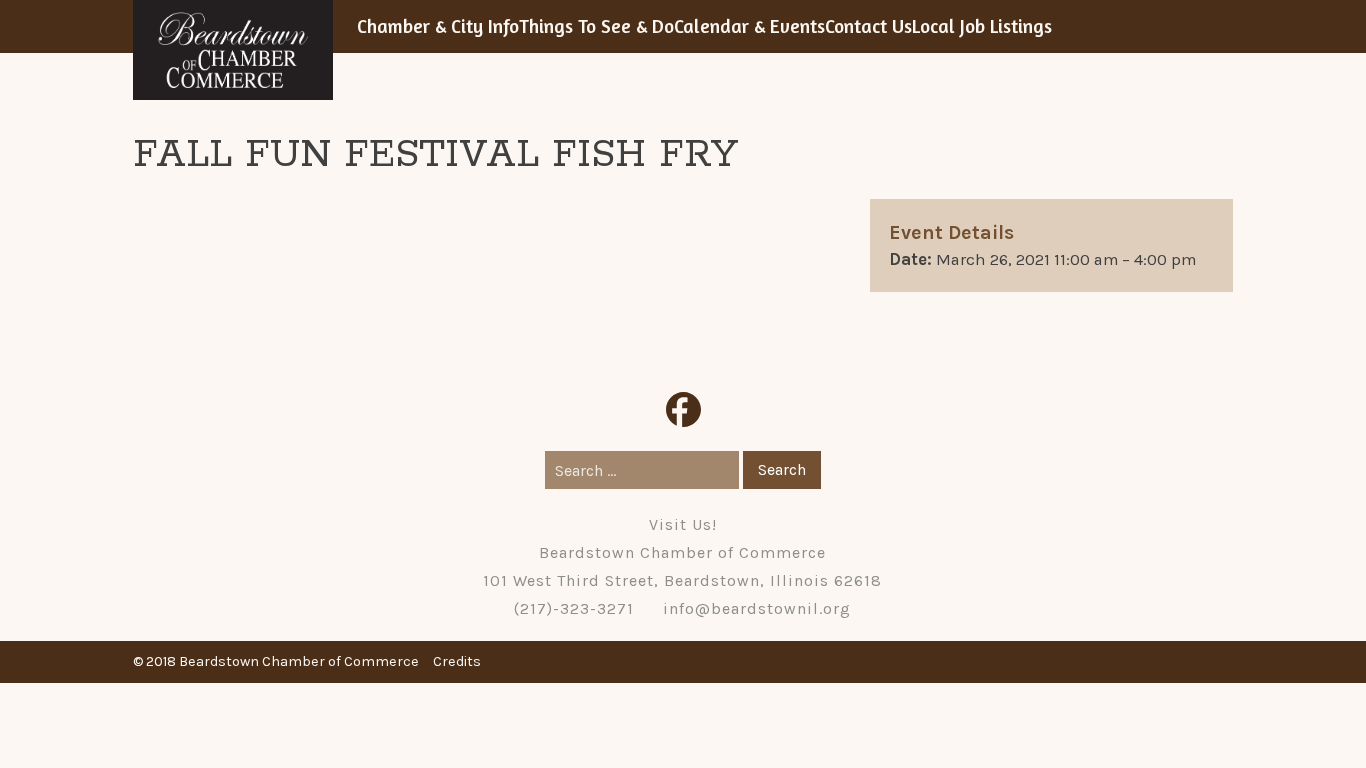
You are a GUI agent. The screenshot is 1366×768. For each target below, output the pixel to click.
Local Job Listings (982, 26)
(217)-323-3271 (574, 608)
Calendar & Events (749, 26)
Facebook (683, 409)
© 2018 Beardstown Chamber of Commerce (276, 661)
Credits (457, 661)
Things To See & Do (596, 26)
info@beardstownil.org (757, 608)
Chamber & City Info (438, 26)
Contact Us (868, 26)
